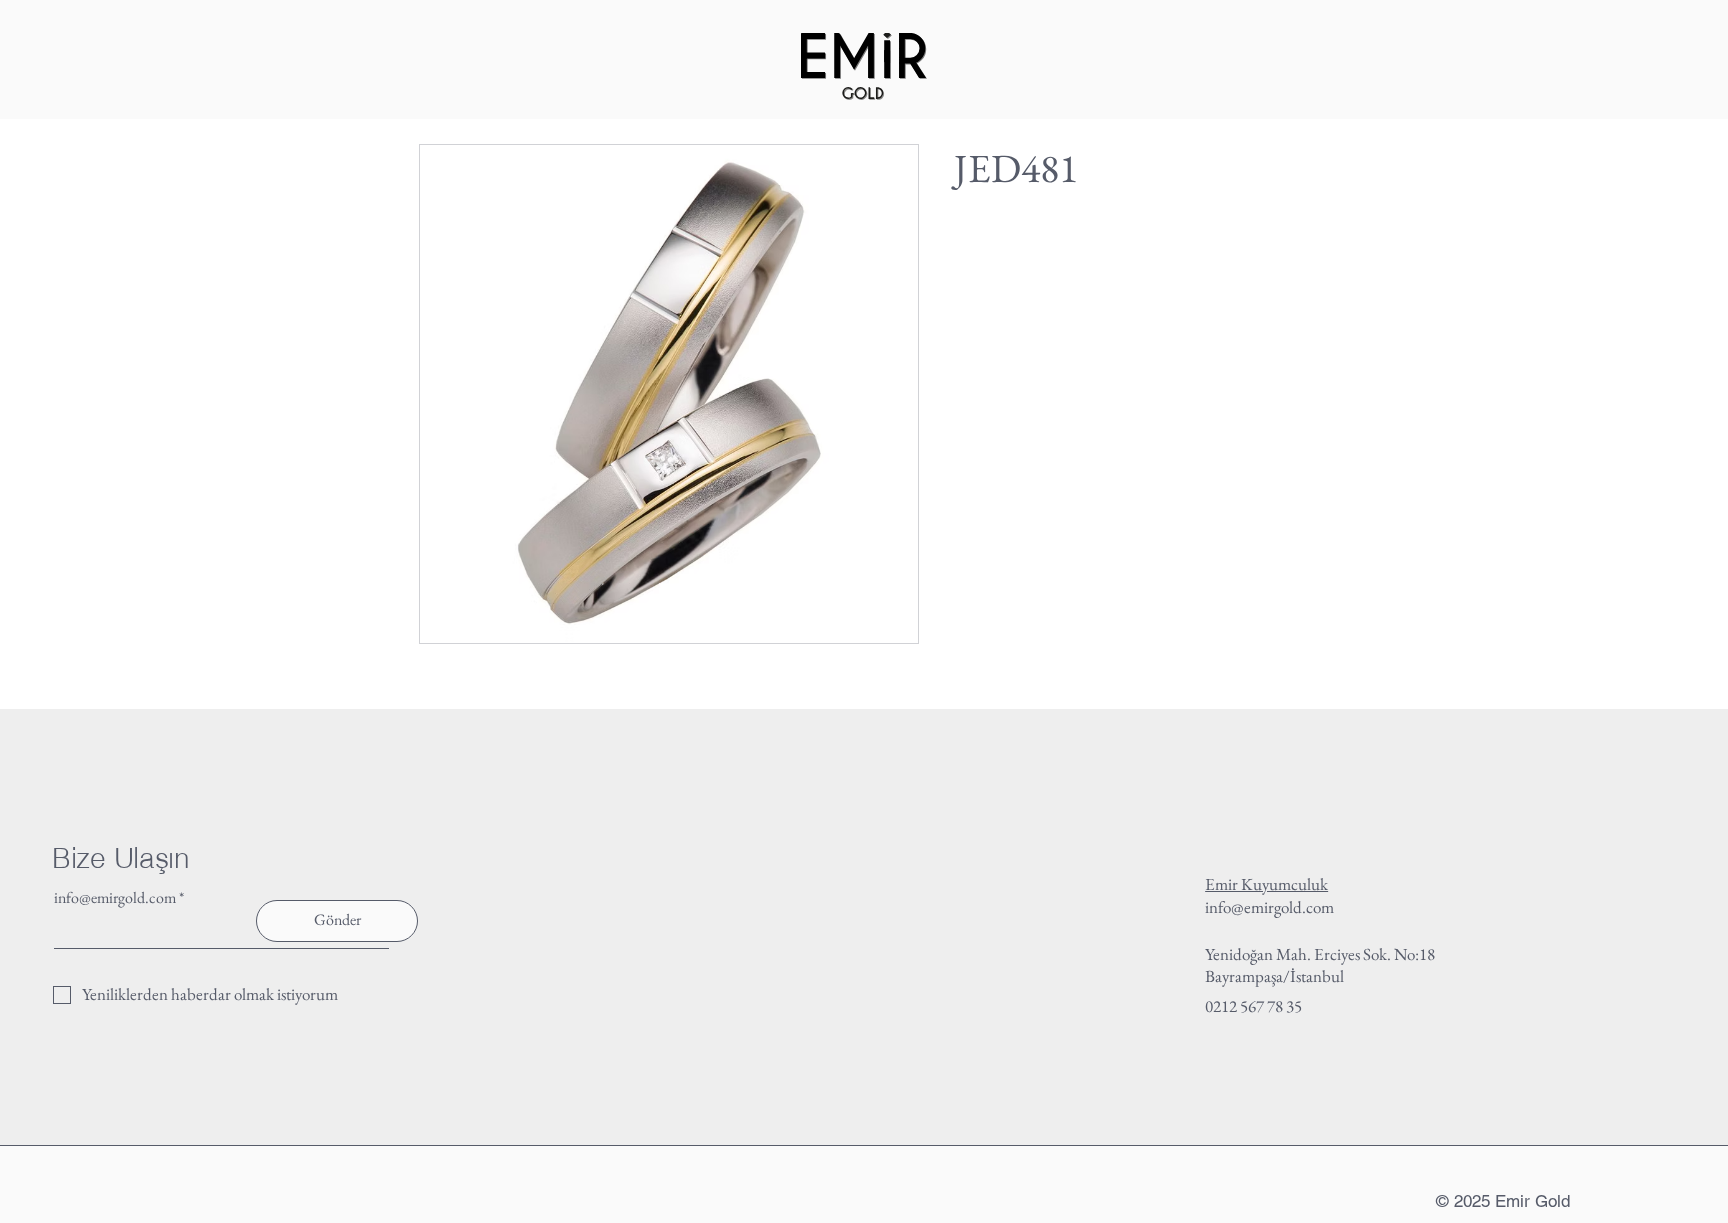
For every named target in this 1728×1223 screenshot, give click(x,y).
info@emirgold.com (115, 898)
